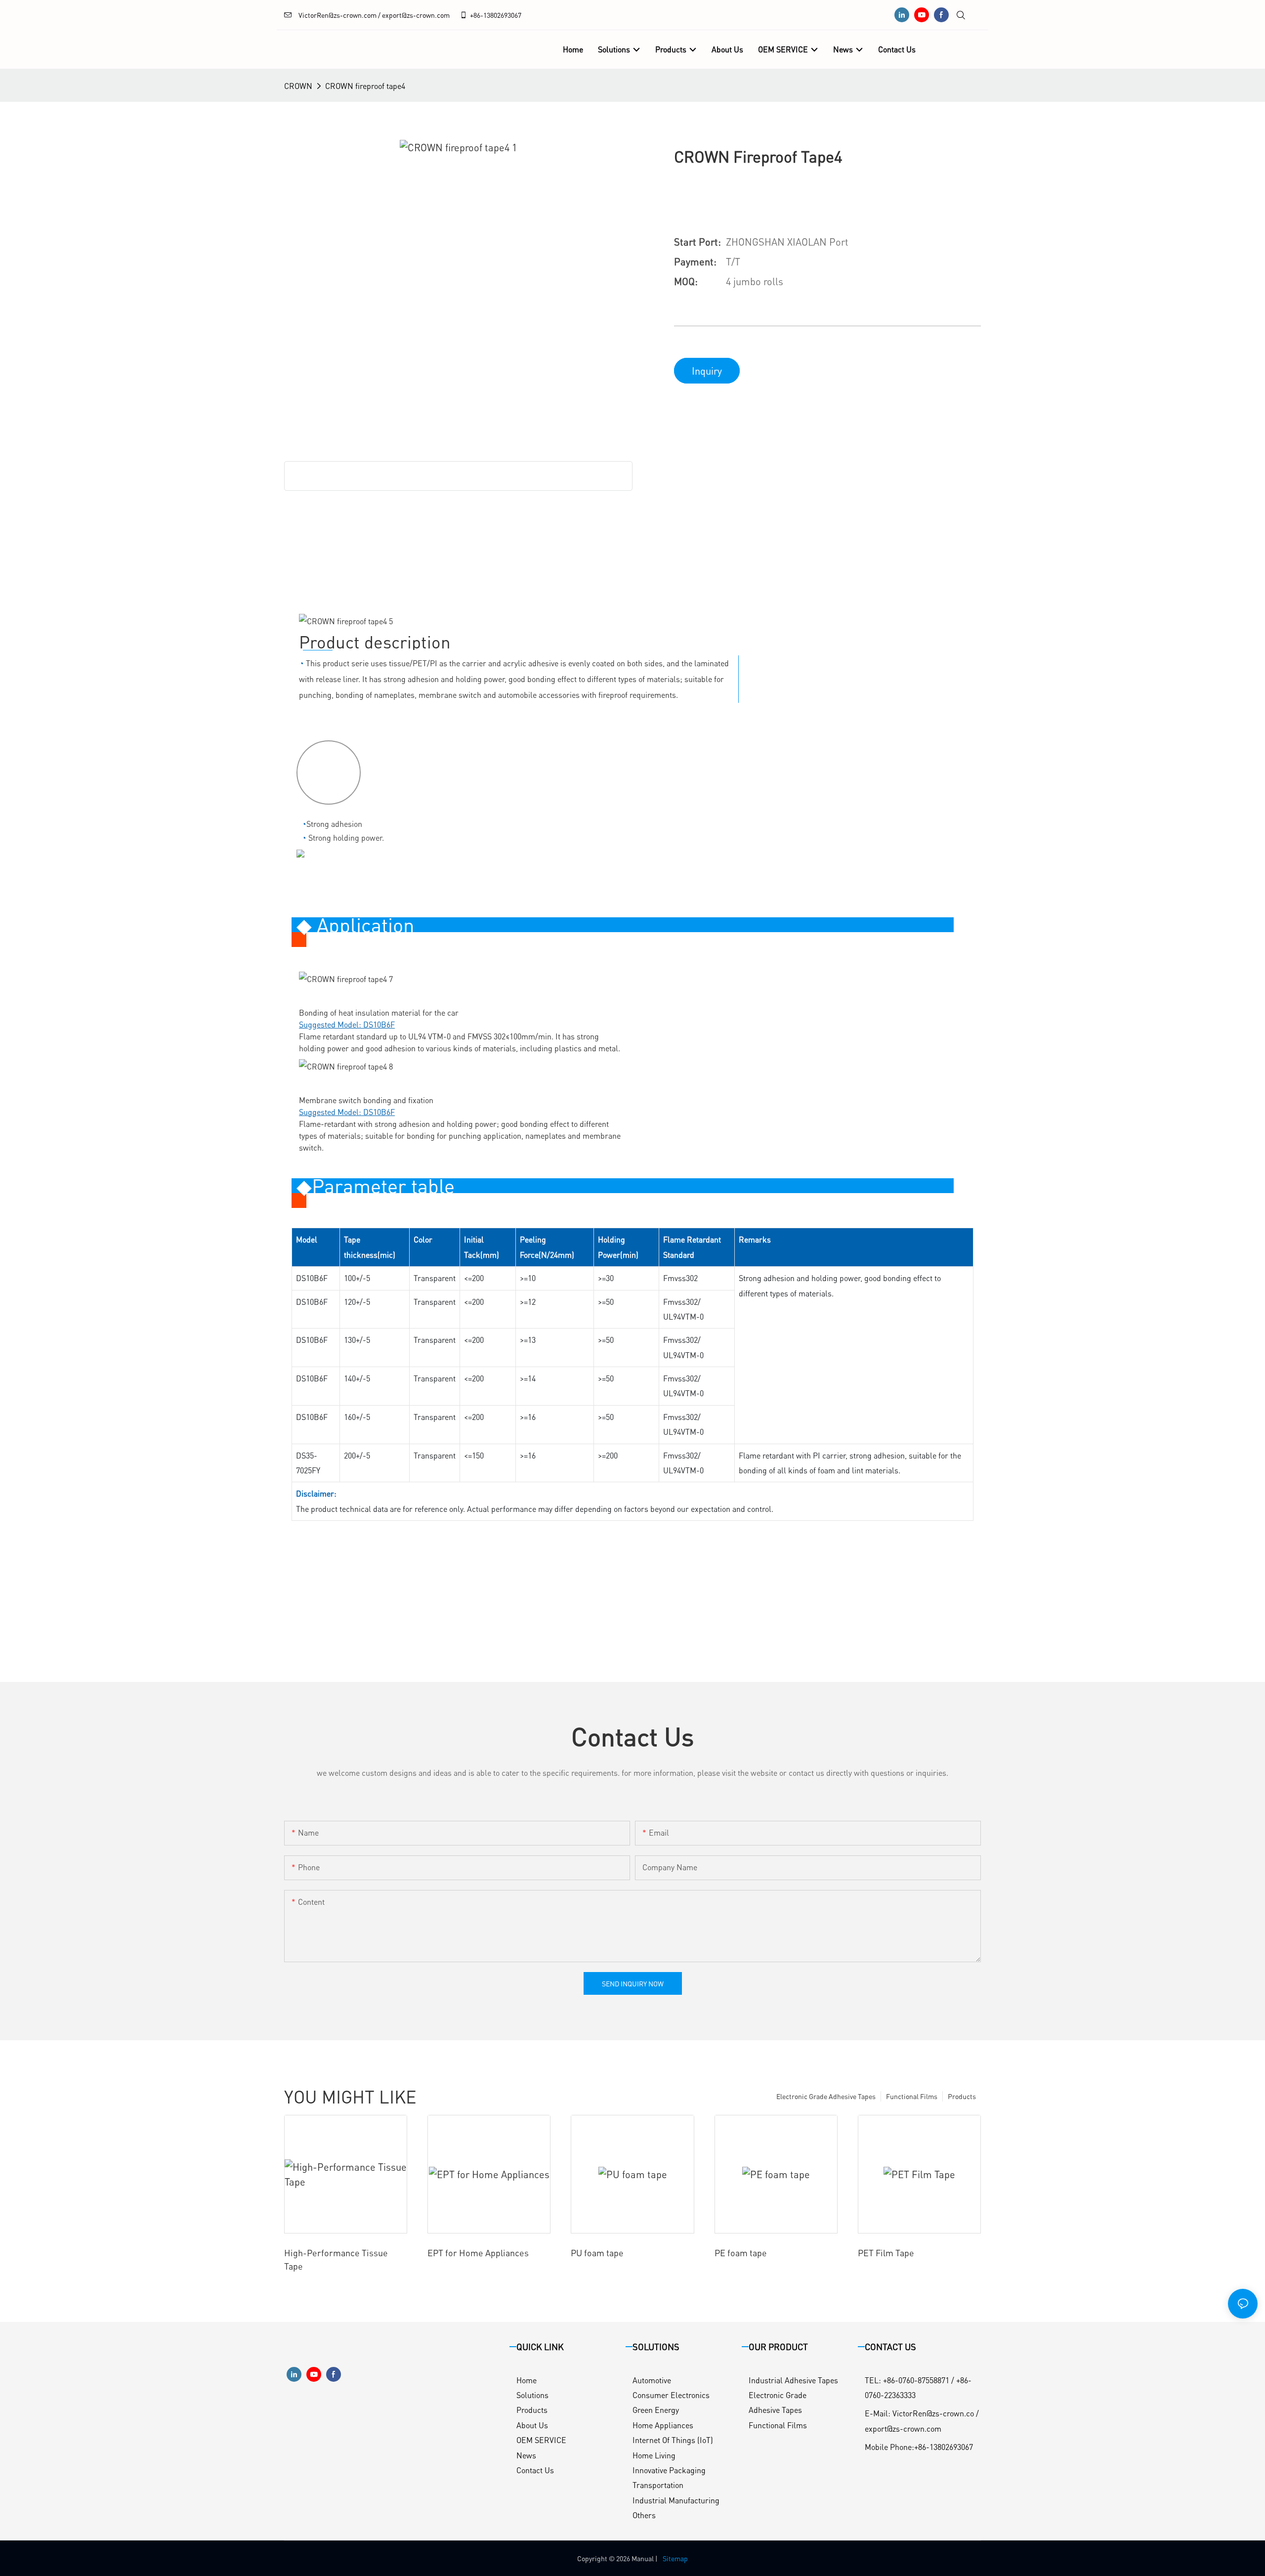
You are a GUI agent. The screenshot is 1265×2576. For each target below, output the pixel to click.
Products (962, 2096)
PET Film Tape (886, 2253)
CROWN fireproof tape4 (365, 86)
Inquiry (707, 371)
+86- (477, 15)
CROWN (298, 86)
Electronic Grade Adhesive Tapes (826, 2096)
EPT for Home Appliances (478, 2253)
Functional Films (912, 2096)
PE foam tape (741, 2253)
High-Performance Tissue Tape (336, 2259)
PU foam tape (597, 2253)
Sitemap (675, 2558)
